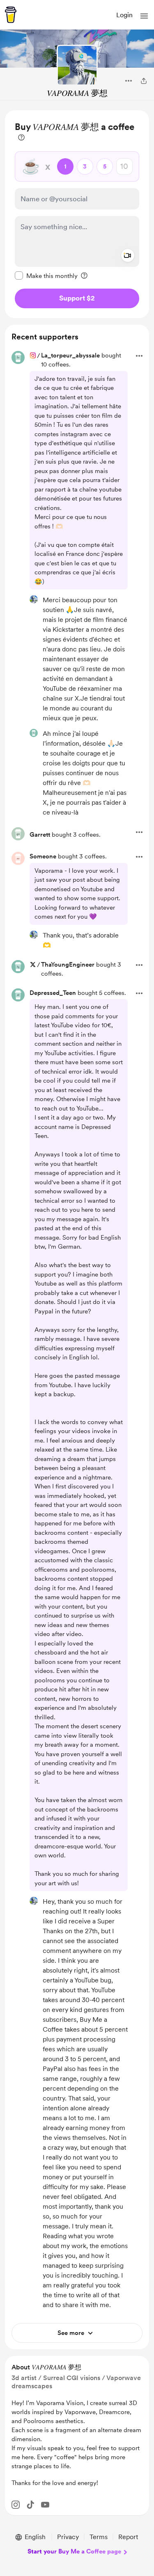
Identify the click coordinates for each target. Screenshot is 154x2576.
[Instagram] (16, 2505)
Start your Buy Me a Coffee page (74, 2551)
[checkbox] (46, 275)
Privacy (68, 2537)
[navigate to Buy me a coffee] (11, 15)
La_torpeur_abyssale (70, 355)
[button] (144, 16)
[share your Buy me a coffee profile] (144, 81)
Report (128, 2537)
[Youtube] (45, 2505)
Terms (99, 2537)
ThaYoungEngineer (68, 965)
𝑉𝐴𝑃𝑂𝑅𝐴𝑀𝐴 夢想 (77, 93)
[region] (77, 214)
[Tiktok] (30, 2505)
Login (124, 15)
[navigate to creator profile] (77, 65)
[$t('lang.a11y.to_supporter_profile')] (34, 599)
